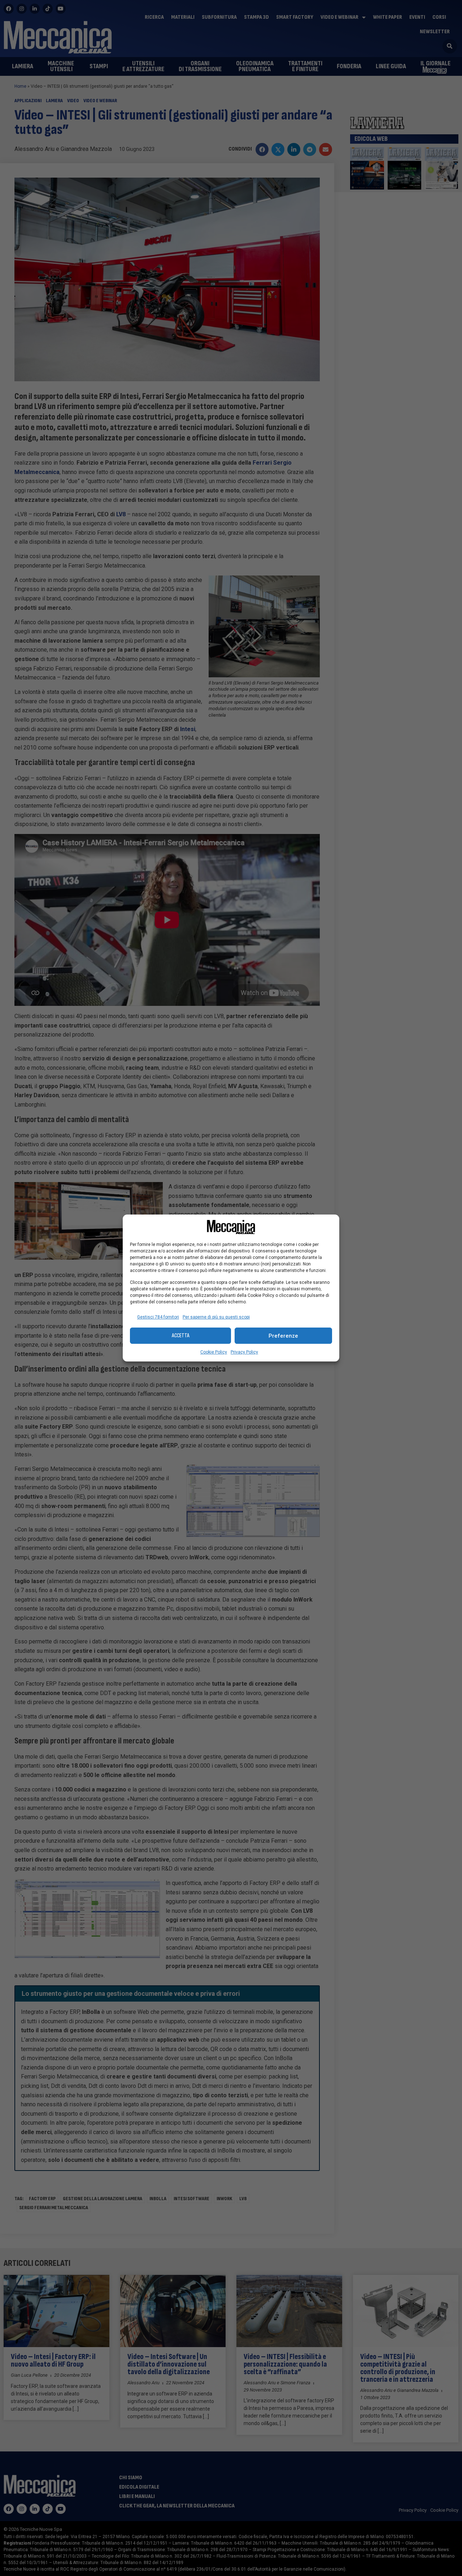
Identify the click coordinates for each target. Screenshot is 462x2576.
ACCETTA (181, 1336)
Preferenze (283, 1336)
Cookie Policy (214, 1352)
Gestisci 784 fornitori (158, 1317)
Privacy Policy (244, 1352)
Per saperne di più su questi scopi (216, 1317)
